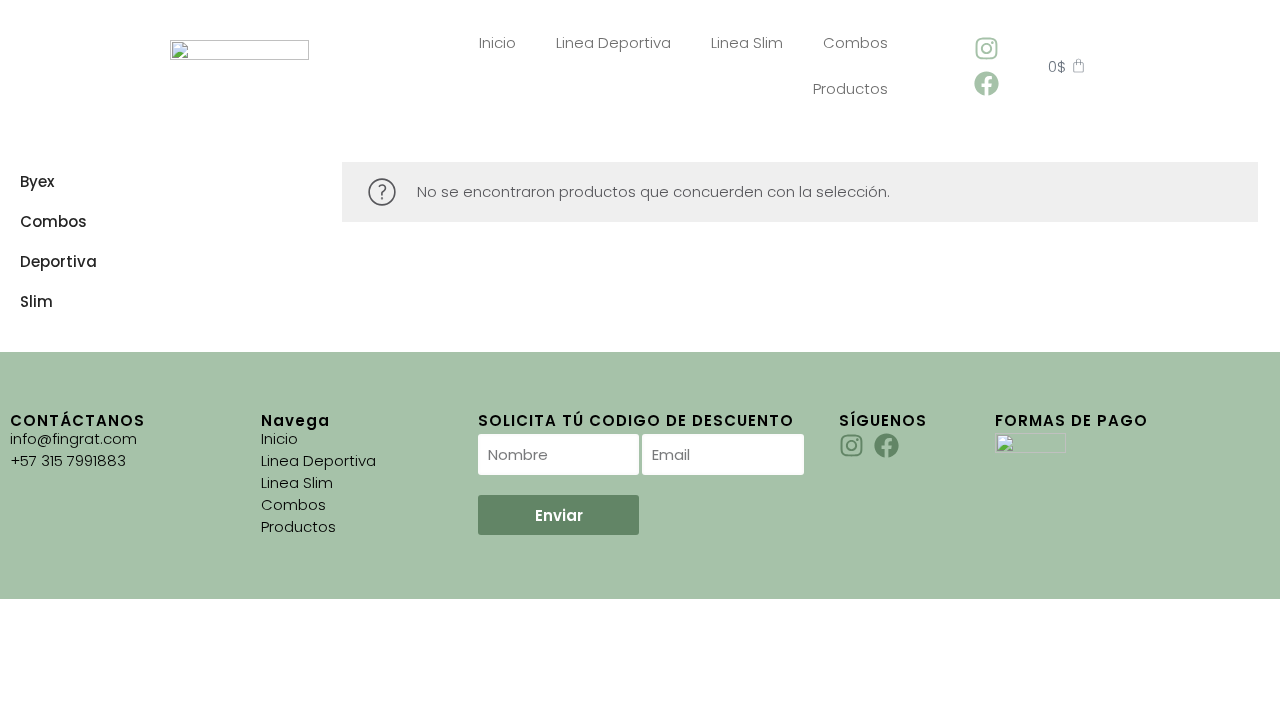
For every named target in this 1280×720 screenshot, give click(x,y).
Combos (855, 42)
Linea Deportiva (613, 42)
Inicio (497, 42)
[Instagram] (986, 48)
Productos (850, 88)
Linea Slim (747, 42)
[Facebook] (986, 83)
